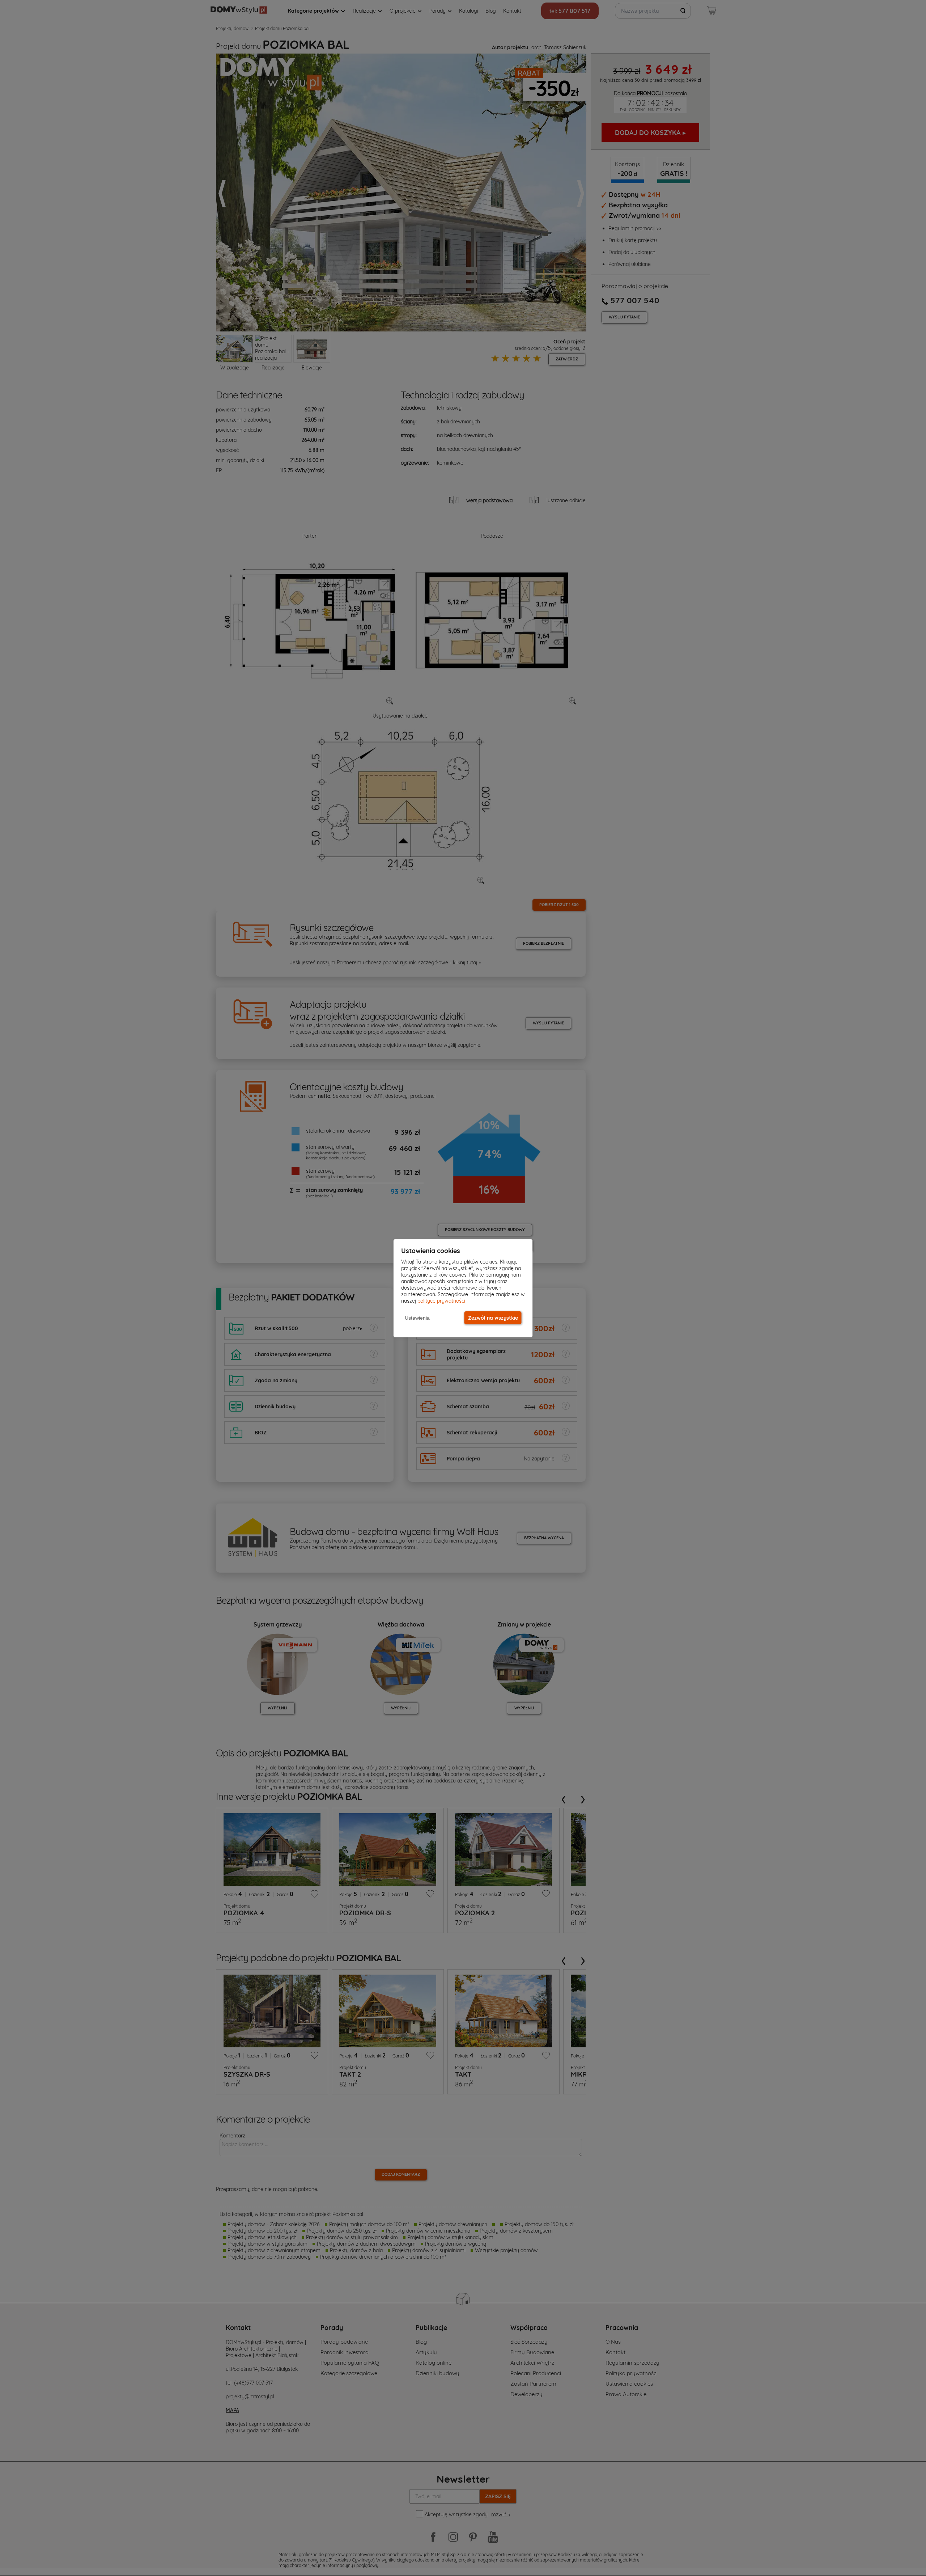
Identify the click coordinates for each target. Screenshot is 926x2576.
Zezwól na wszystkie (493, 1318)
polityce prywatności (441, 1301)
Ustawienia (417, 1318)
